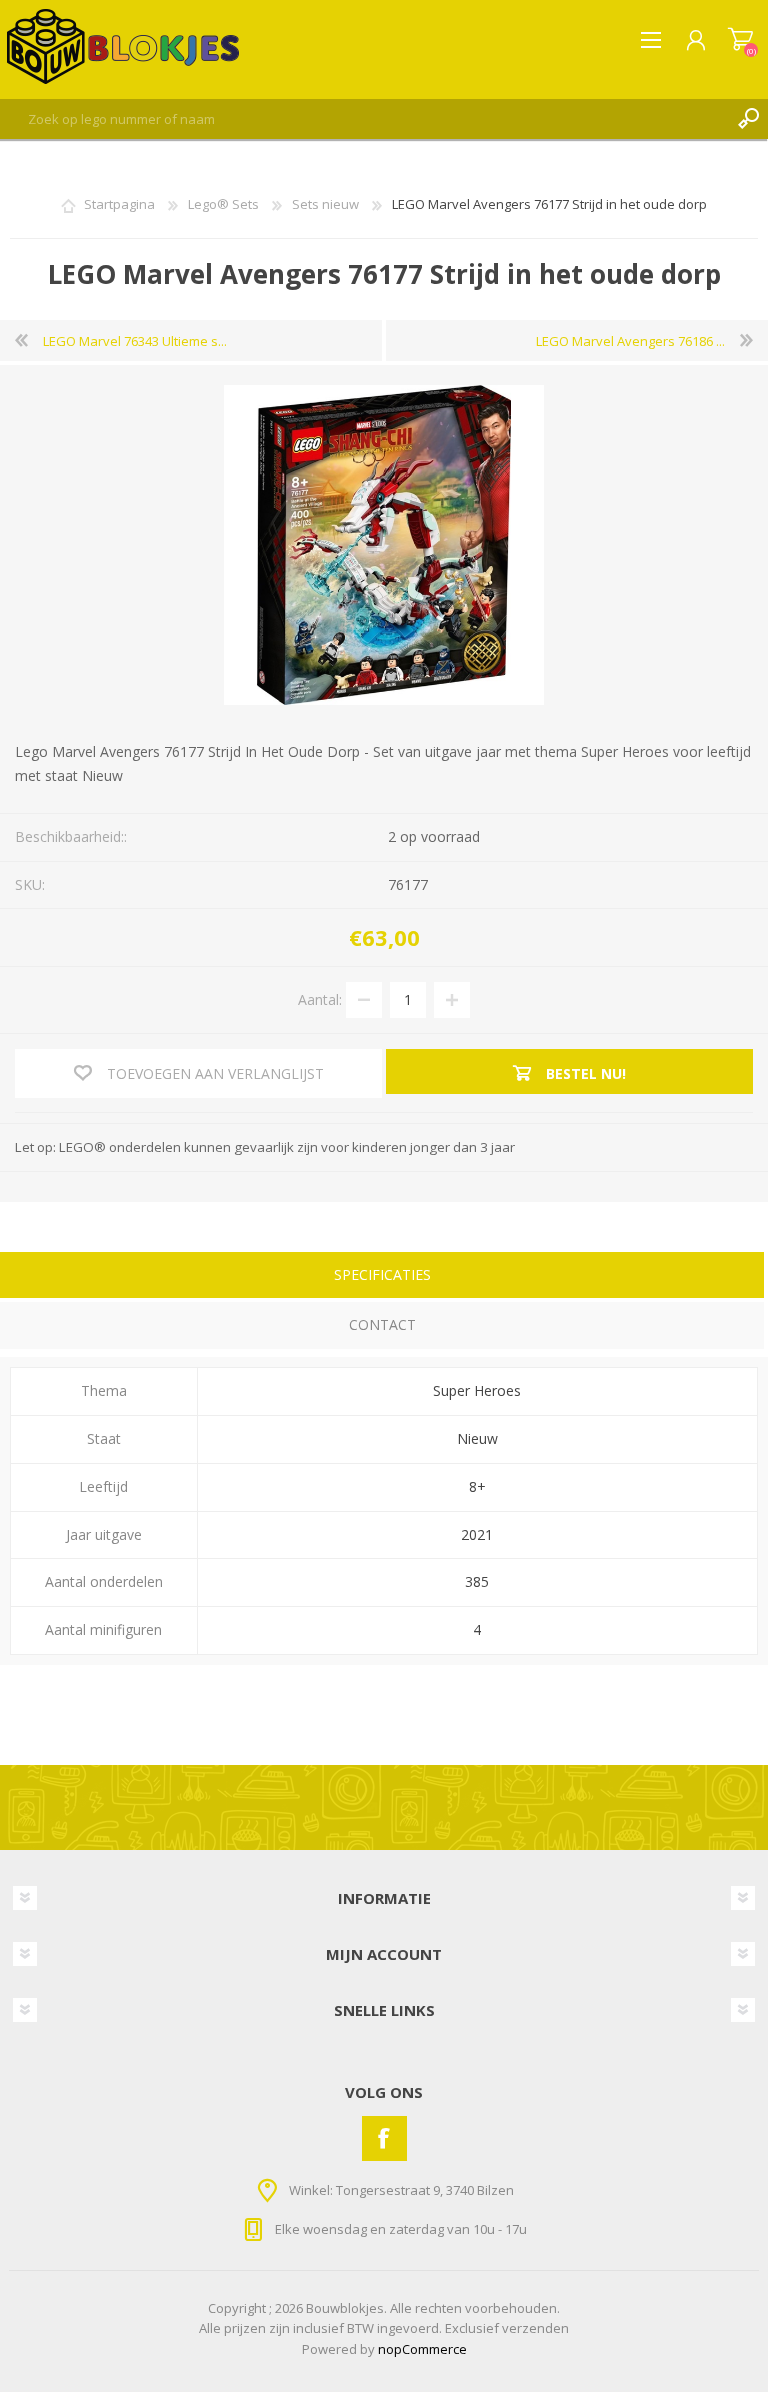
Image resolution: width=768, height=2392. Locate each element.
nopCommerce (422, 2349)
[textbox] (364, 119)
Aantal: (320, 998)
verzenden (535, 2328)
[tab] (382, 1277)
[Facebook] (384, 2138)
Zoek (748, 119)
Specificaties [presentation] (382, 1274)
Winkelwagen (740, 40)
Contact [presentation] (382, 1324)
